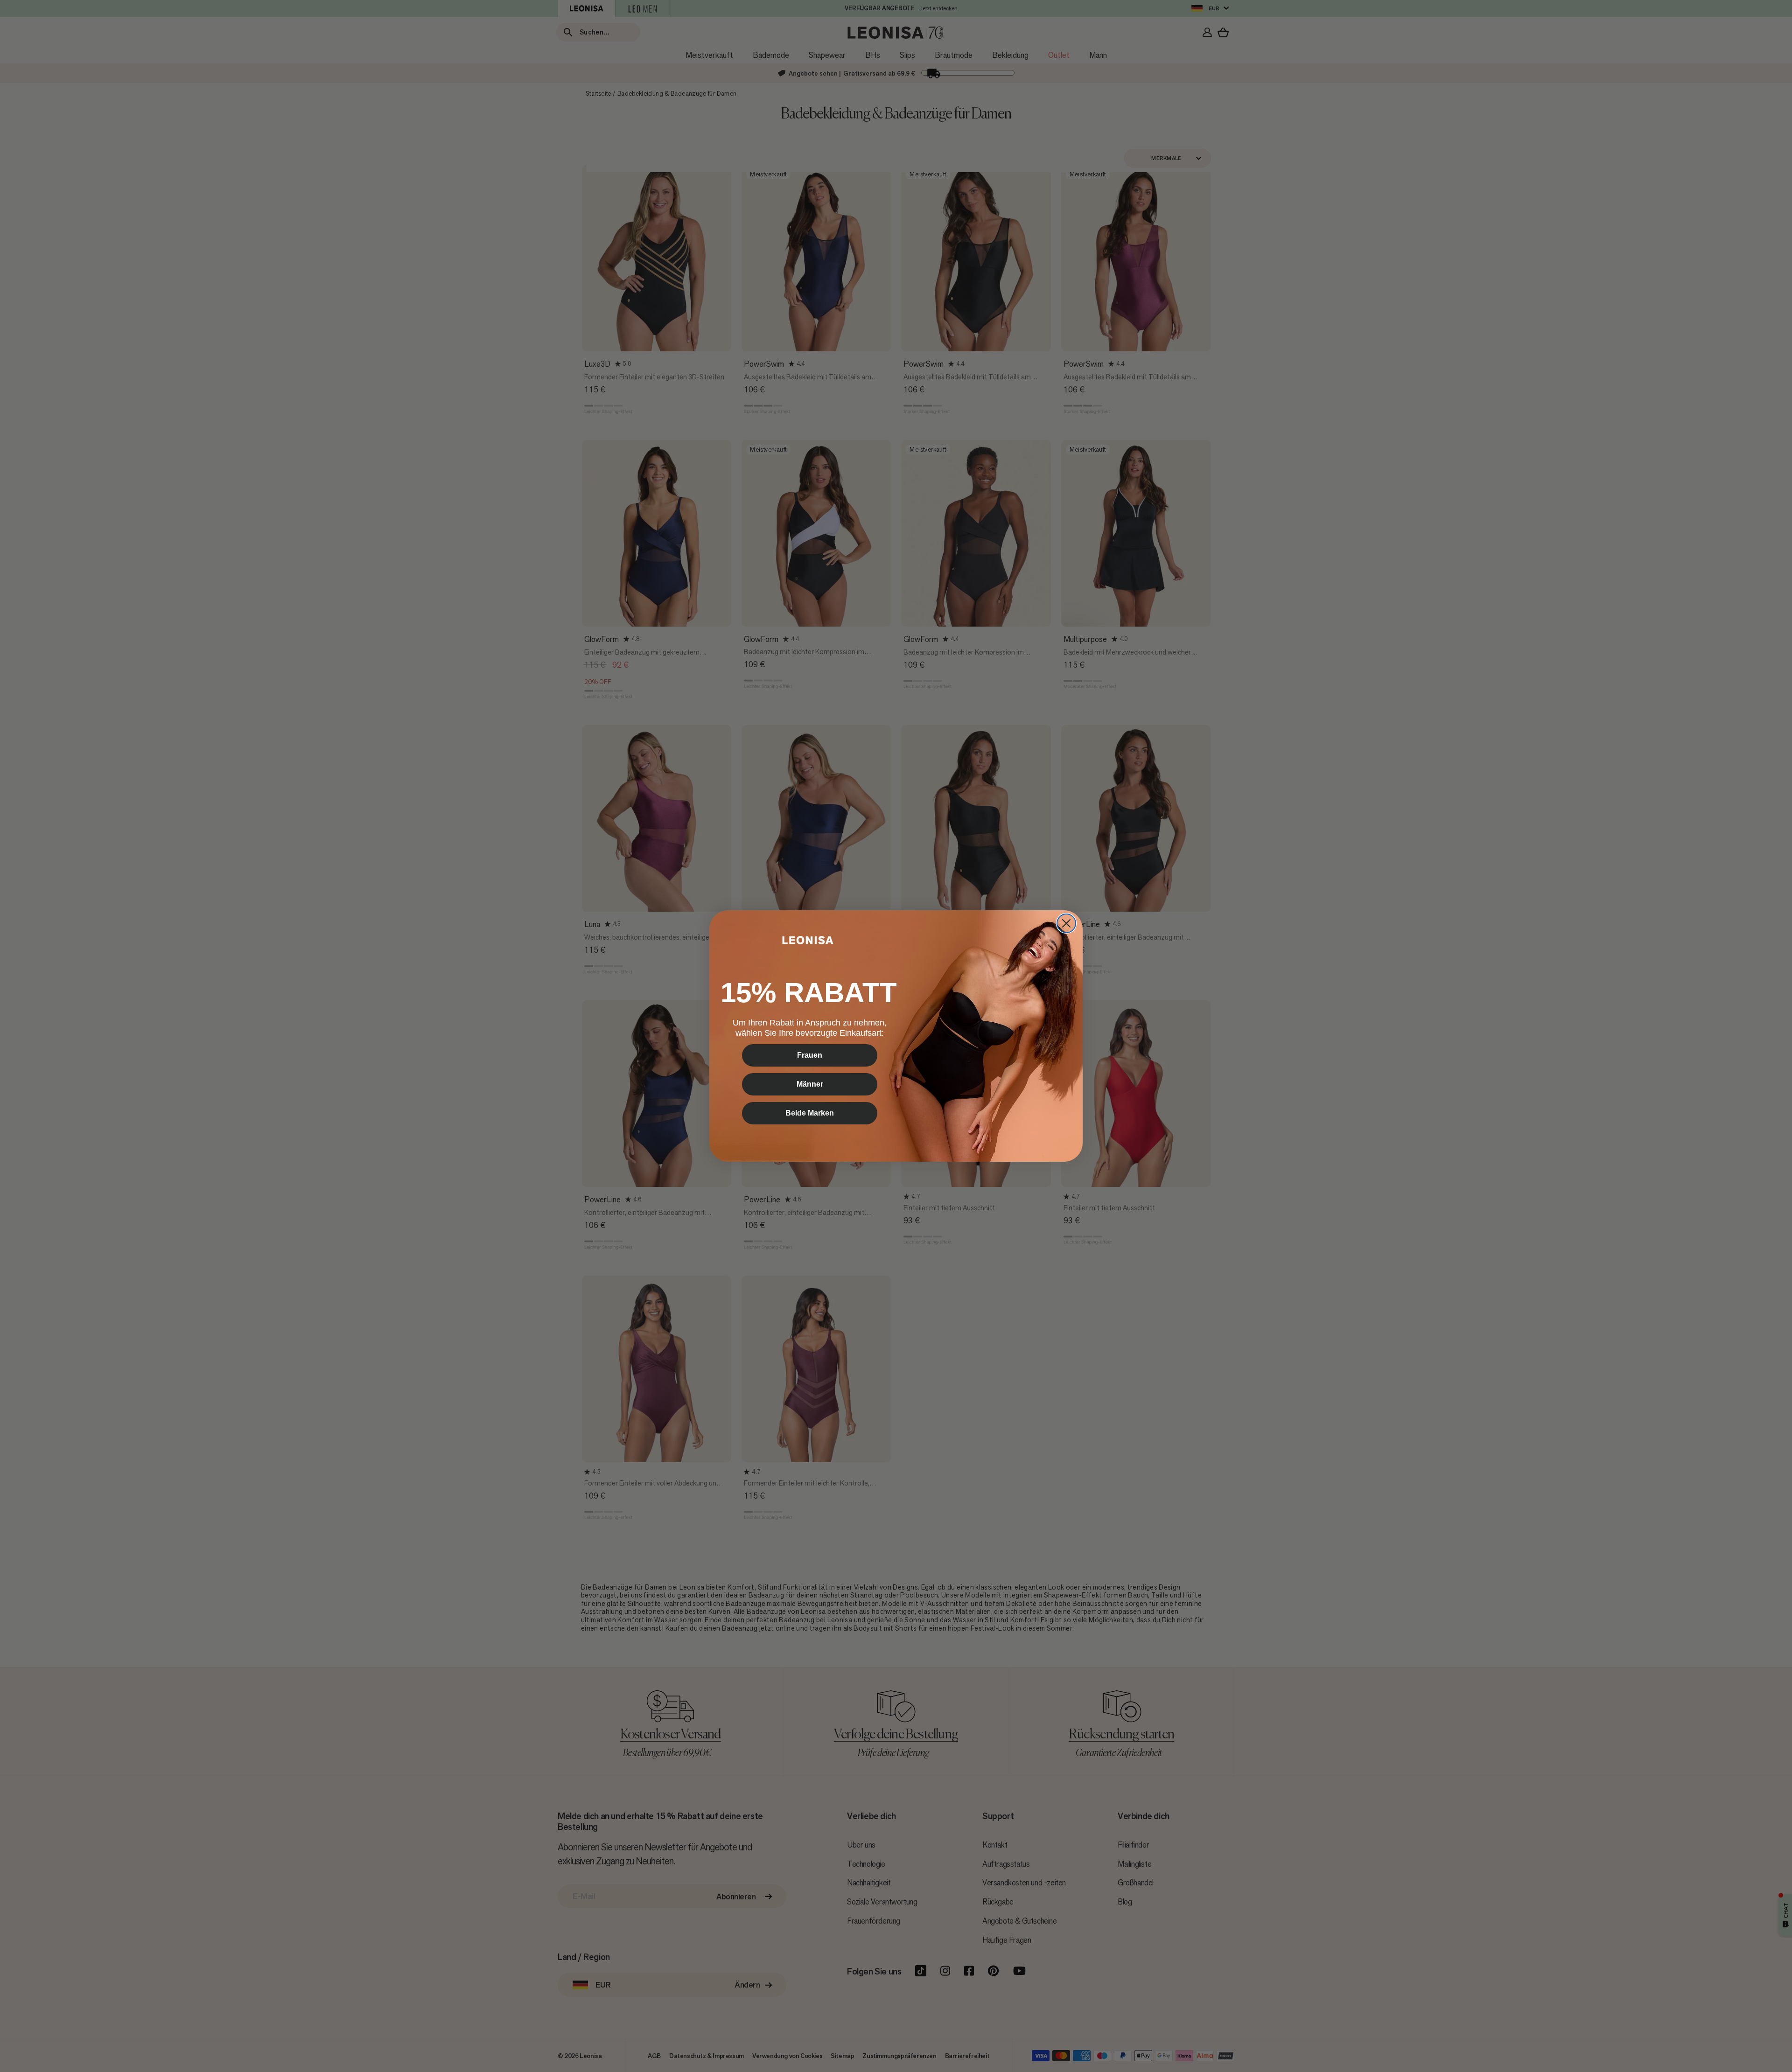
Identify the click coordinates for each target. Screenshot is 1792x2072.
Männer (810, 1084)
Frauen (810, 1055)
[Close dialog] (1066, 923)
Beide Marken (810, 1113)
